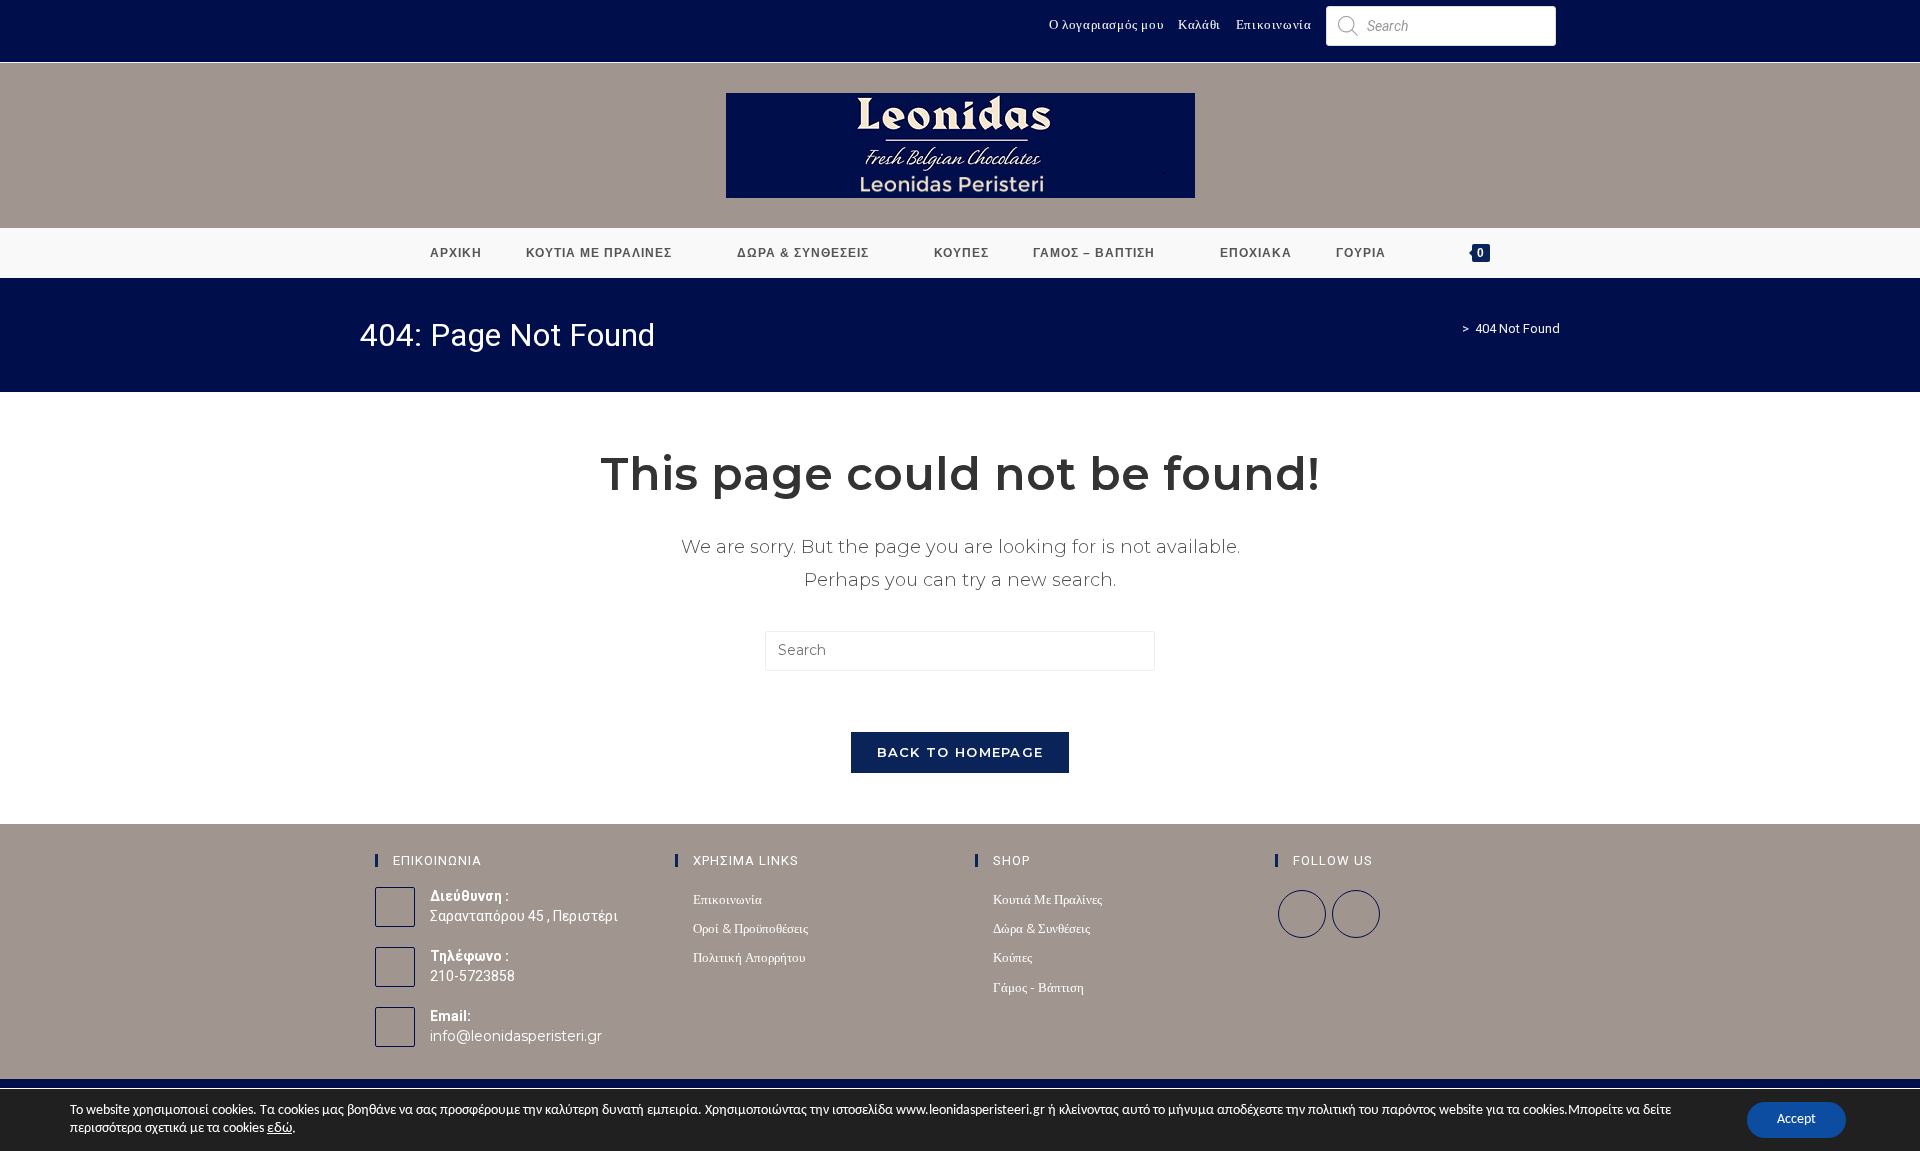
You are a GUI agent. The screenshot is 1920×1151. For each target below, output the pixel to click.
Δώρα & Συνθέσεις (1041, 928)
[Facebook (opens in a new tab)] (369, 27)
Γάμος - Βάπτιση (1038, 987)
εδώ (279, 1128)
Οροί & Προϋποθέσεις (750, 928)
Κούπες (1012, 957)
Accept (1796, 1119)
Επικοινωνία (1274, 24)
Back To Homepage (960, 752)
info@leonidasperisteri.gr (516, 1036)
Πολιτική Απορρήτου (749, 957)
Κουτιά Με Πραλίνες (1047, 899)
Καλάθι (1199, 24)
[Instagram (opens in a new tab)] (387, 27)
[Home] (1451, 328)
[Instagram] (1356, 914)
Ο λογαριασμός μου (1106, 24)
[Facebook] (1302, 914)
